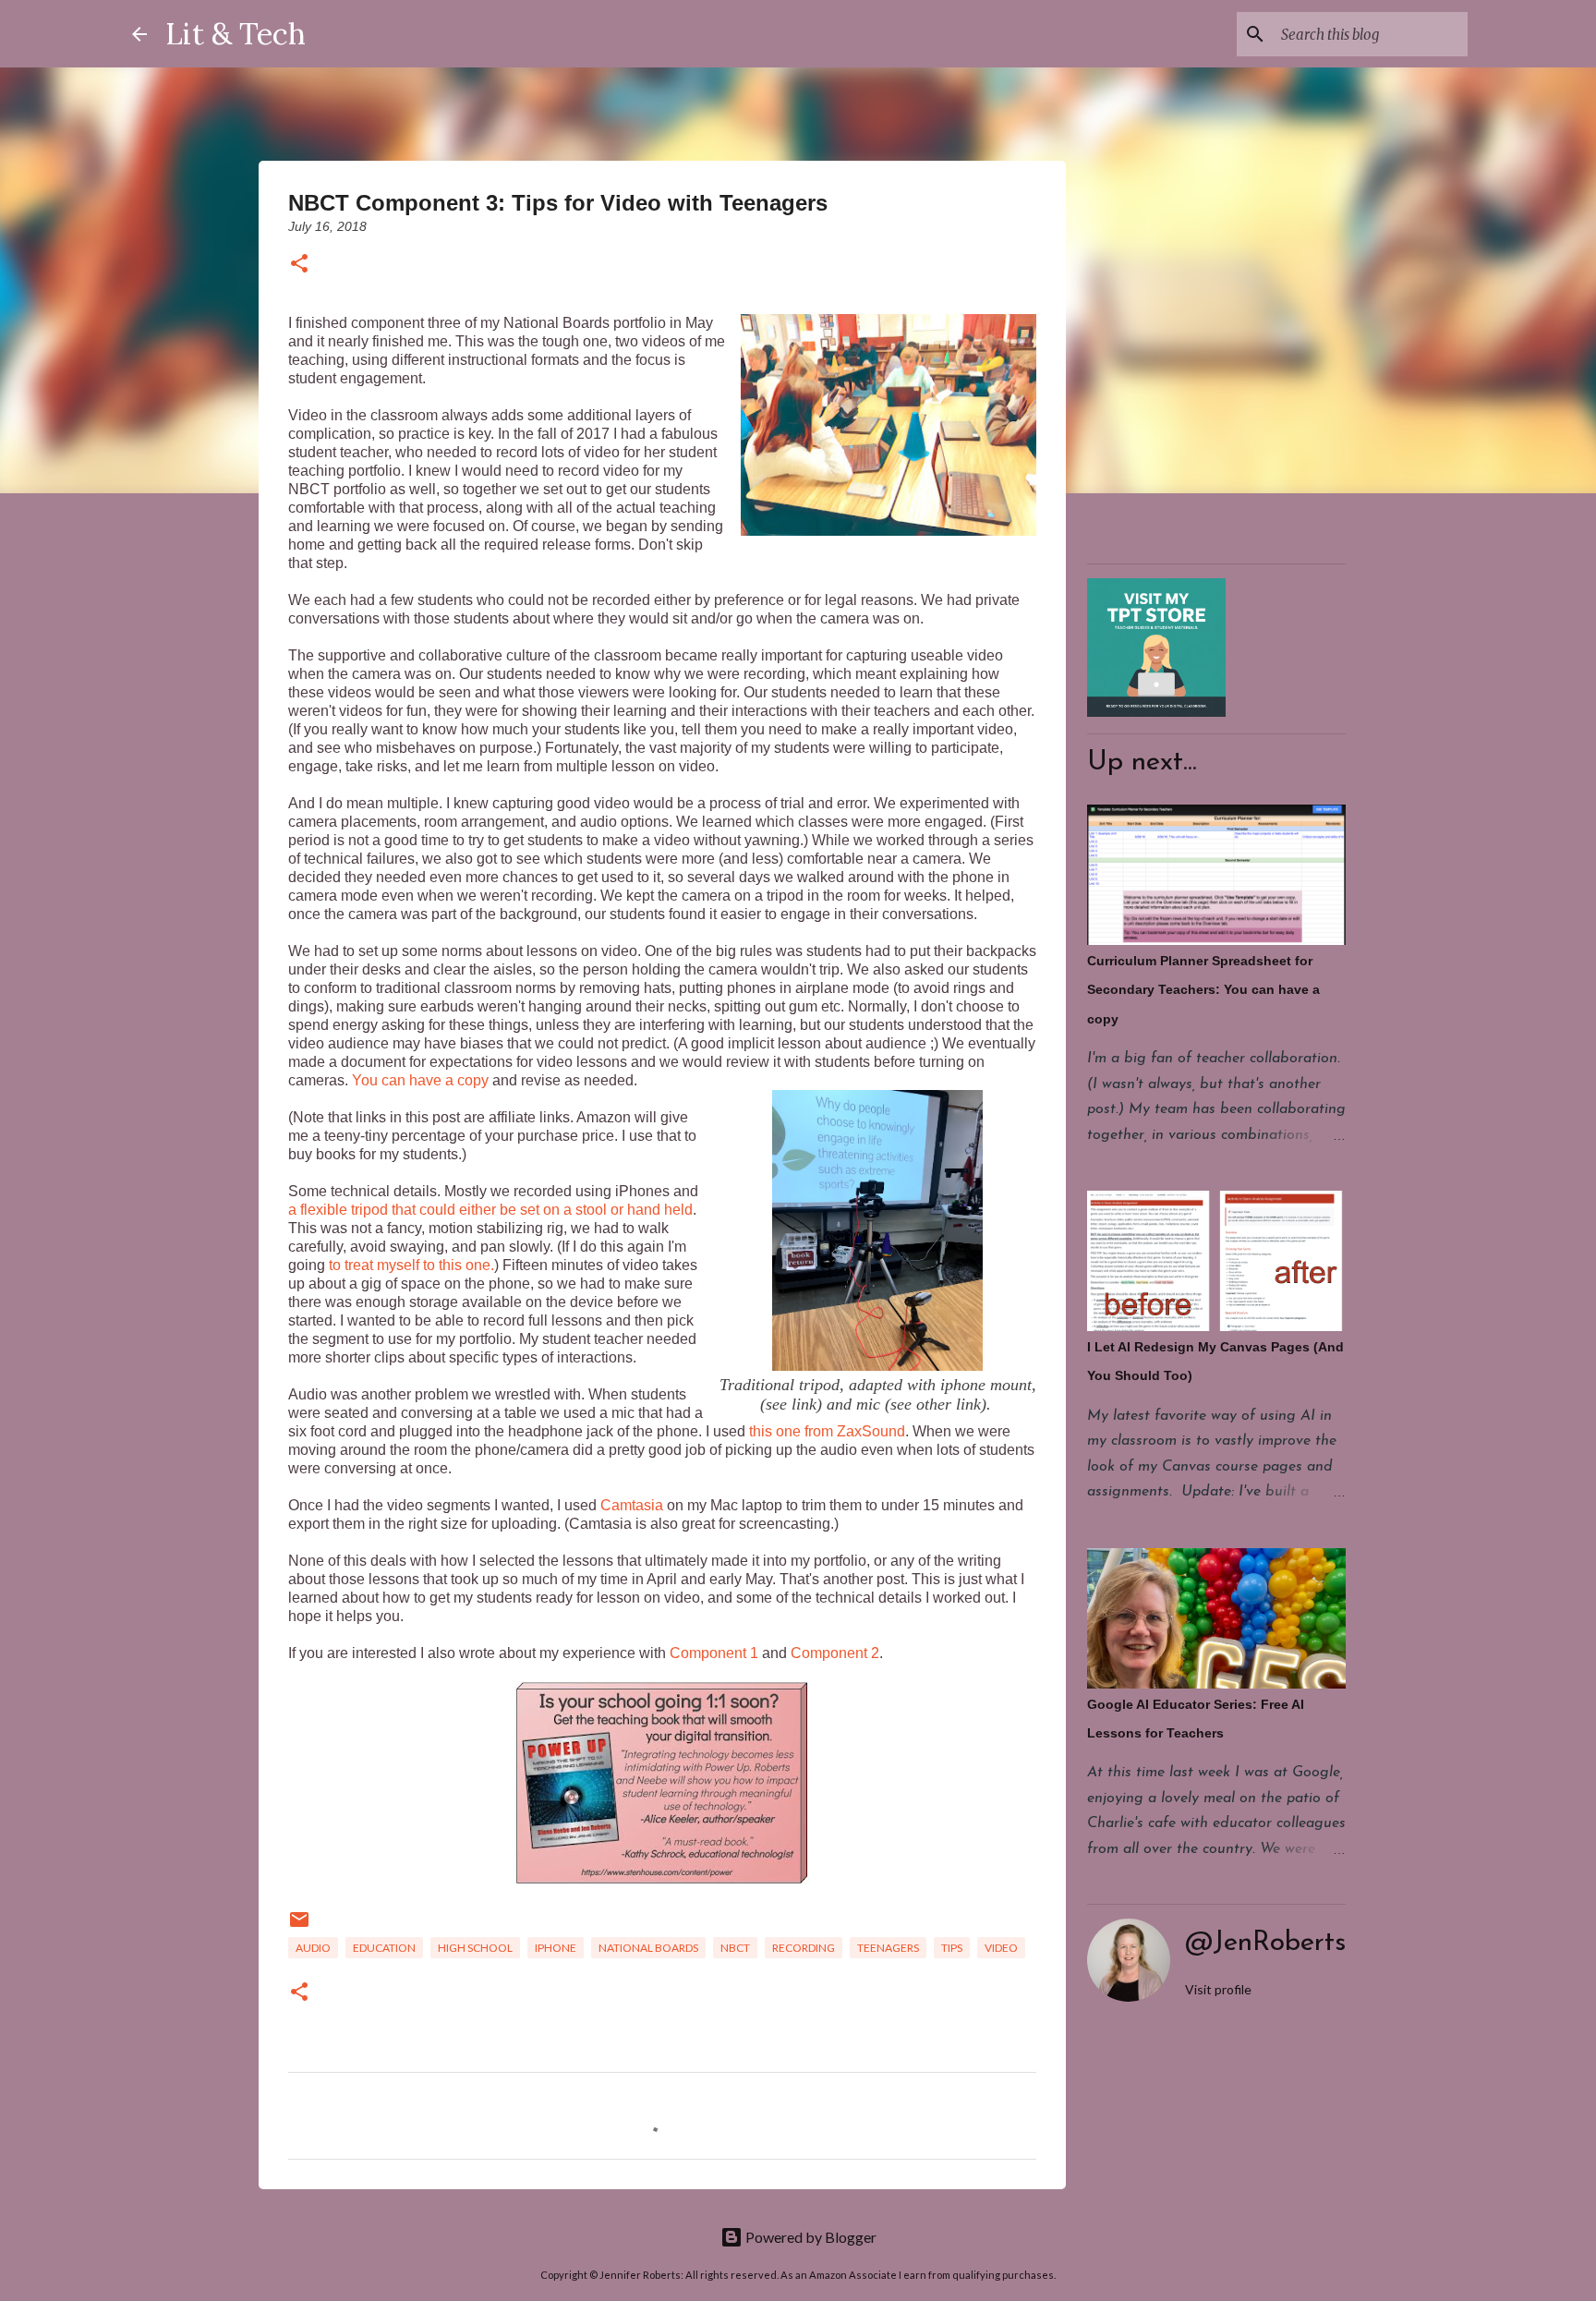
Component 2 (835, 1653)
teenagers (888, 1948)
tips (952, 1948)
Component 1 (714, 1653)
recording (804, 1948)
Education (384, 1948)
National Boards (648, 1948)
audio (313, 1948)
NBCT (735, 1948)
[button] (299, 265)
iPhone (556, 1948)
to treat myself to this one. (410, 1265)
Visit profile (1218, 1989)
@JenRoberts (1265, 1943)
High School (475, 1948)
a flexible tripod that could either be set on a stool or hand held (490, 1210)
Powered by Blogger (810, 2237)
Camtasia (632, 1505)
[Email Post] (299, 1926)
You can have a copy (420, 1080)
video (1001, 1948)
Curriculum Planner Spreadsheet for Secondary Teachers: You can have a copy (1203, 990)
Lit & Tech (236, 34)
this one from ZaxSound (827, 1431)
